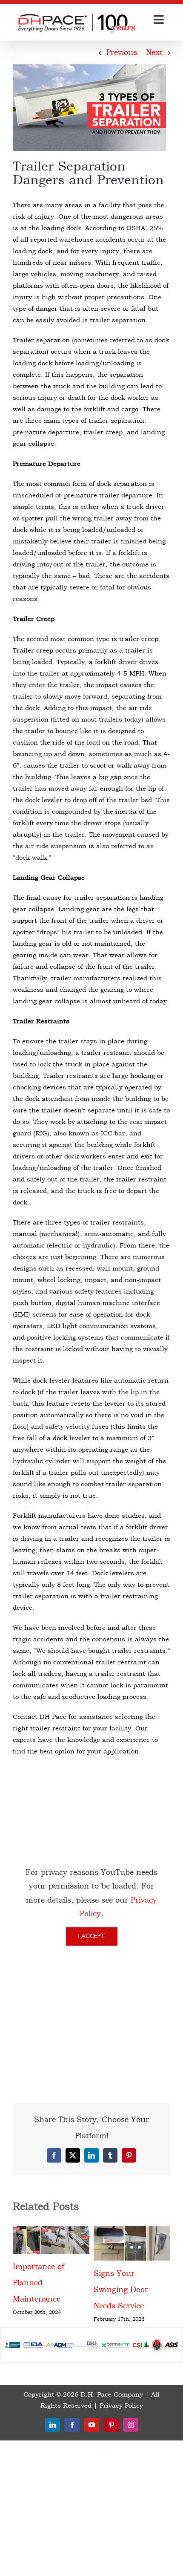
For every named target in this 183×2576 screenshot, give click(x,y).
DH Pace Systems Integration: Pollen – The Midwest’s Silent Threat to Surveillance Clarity (132, 2330)
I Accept (92, 1936)
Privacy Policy (121, 2478)
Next (154, 52)
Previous (122, 52)
